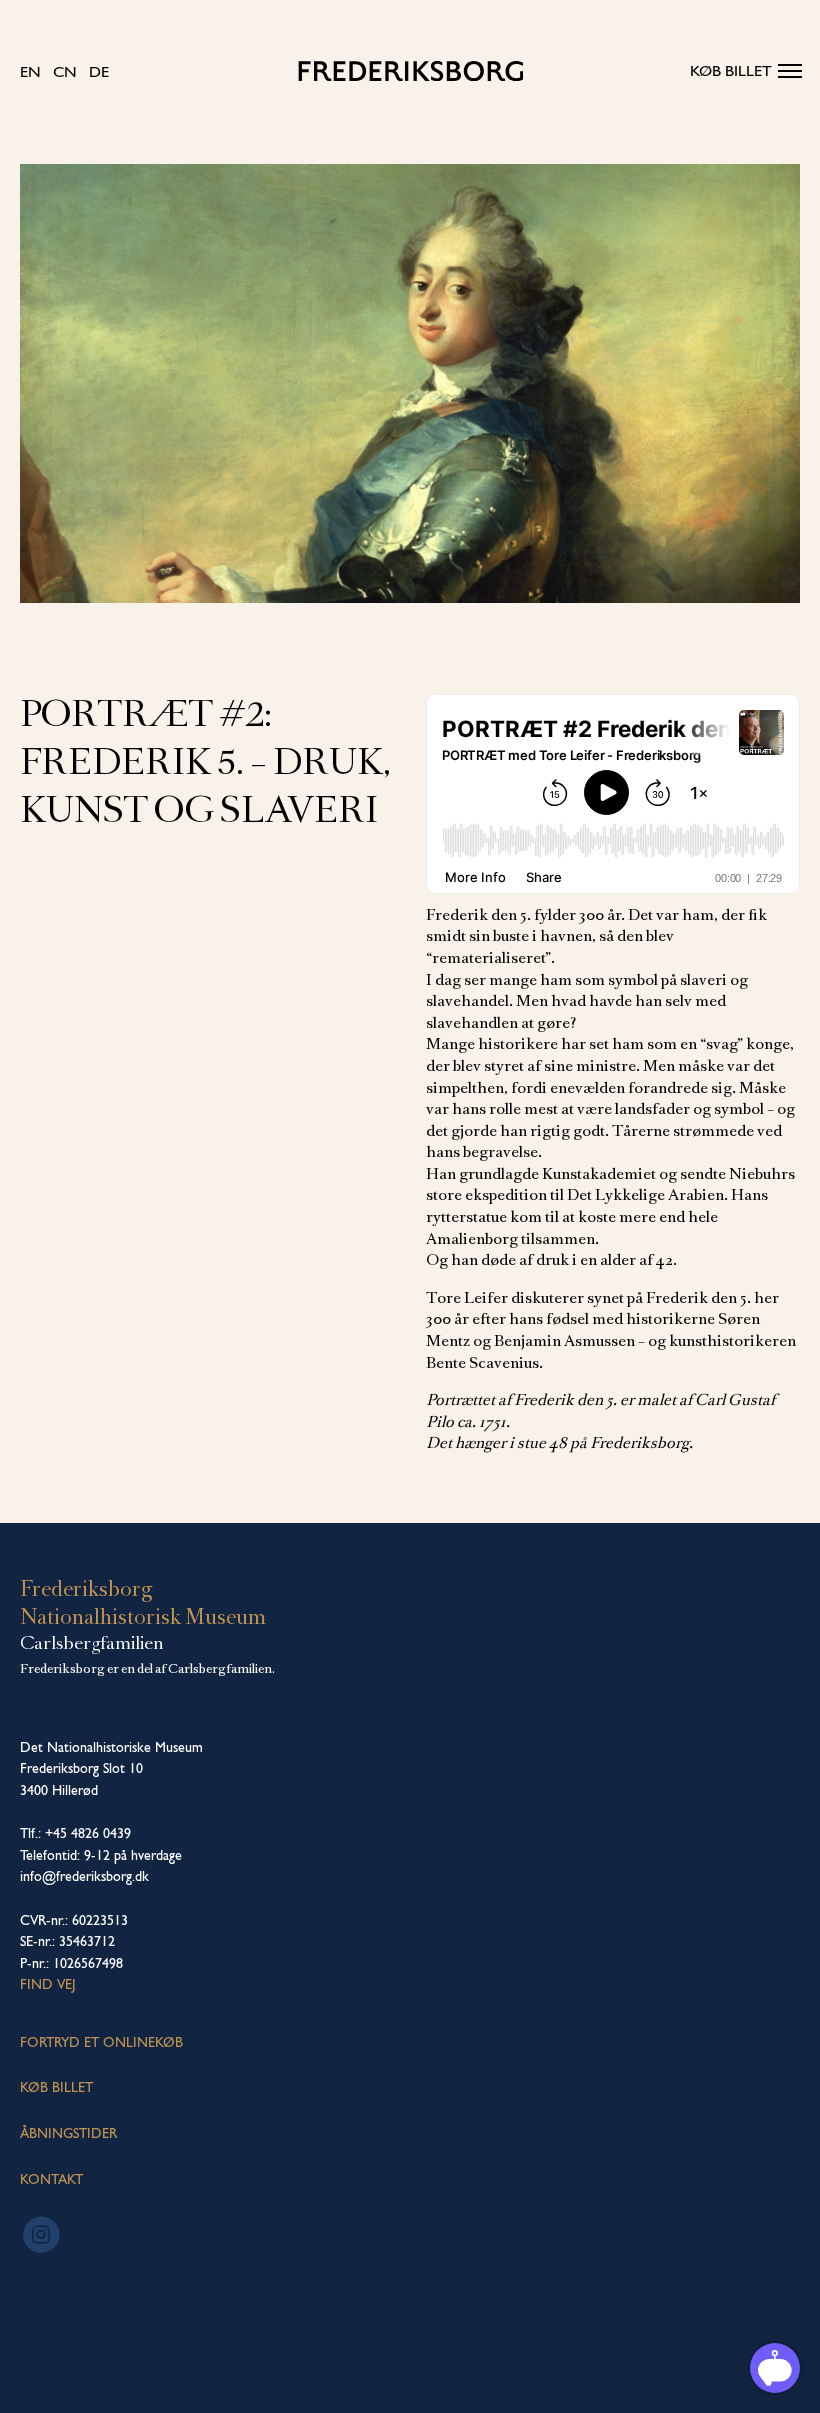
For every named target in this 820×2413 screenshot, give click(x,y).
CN (65, 71)
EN (30, 71)
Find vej (48, 1984)
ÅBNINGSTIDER (68, 2133)
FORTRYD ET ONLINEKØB (101, 2042)
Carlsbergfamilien (92, 1643)
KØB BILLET (56, 2087)
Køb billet (731, 70)
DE (99, 71)
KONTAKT (51, 2179)
